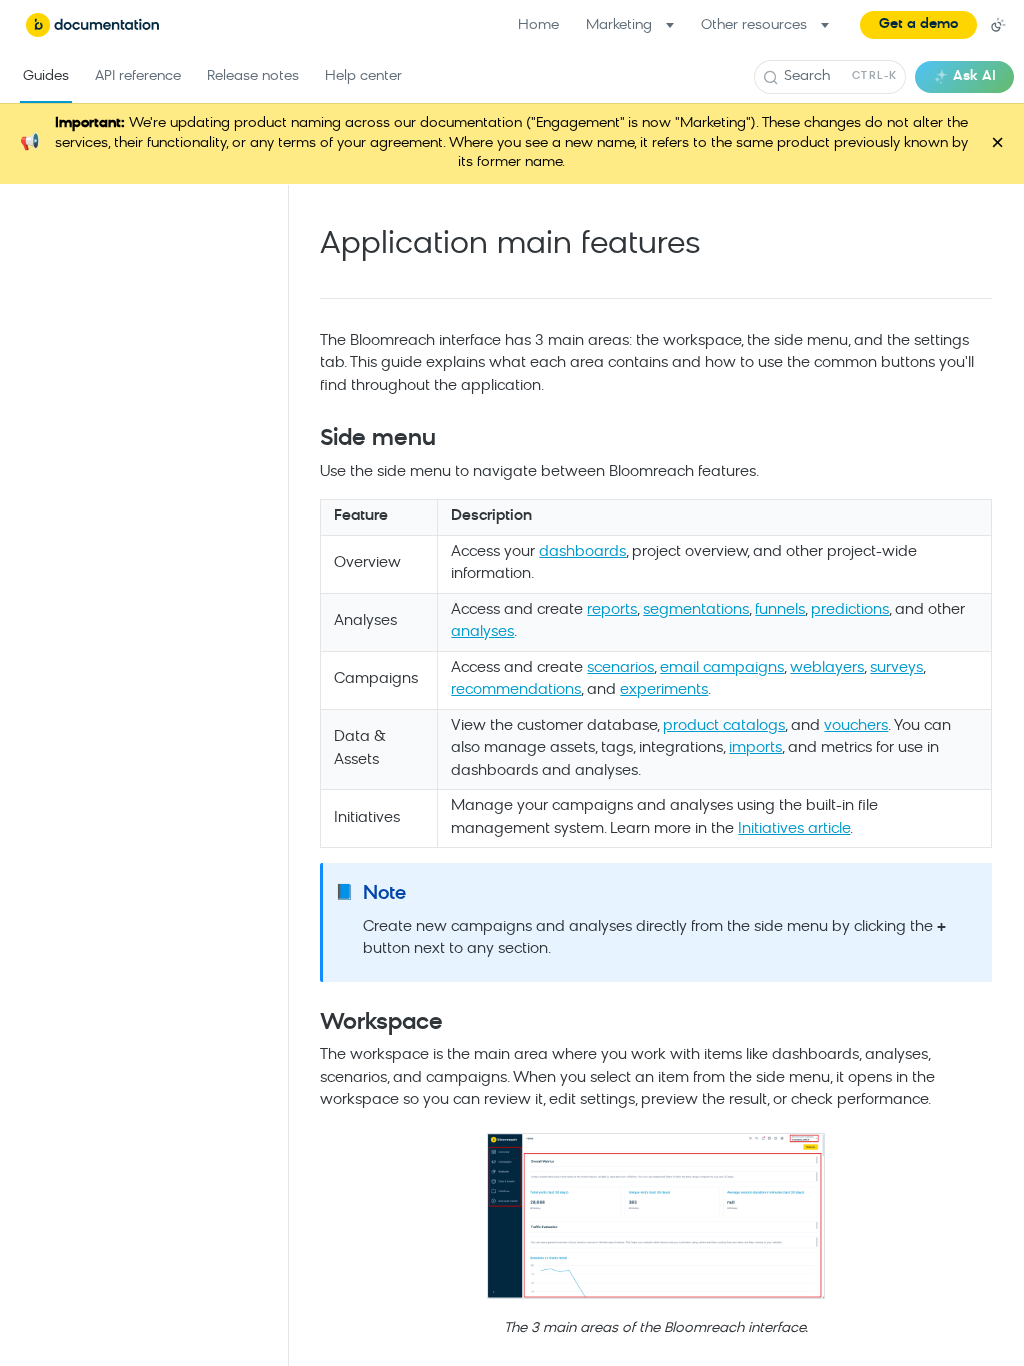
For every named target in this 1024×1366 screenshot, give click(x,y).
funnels (780, 610)
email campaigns (722, 668)
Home (538, 25)
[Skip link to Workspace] (306, 1024)
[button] (918, 25)
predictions (850, 610)
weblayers (827, 668)
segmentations (696, 610)
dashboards (582, 552)
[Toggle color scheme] (998, 25)
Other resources (754, 25)
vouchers (856, 726)
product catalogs (724, 726)
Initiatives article (794, 829)
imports (755, 748)
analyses (482, 632)
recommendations (516, 690)
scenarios (620, 668)
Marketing (619, 25)
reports (612, 610)
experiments (664, 690)
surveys (896, 668)
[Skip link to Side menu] (306, 440)
